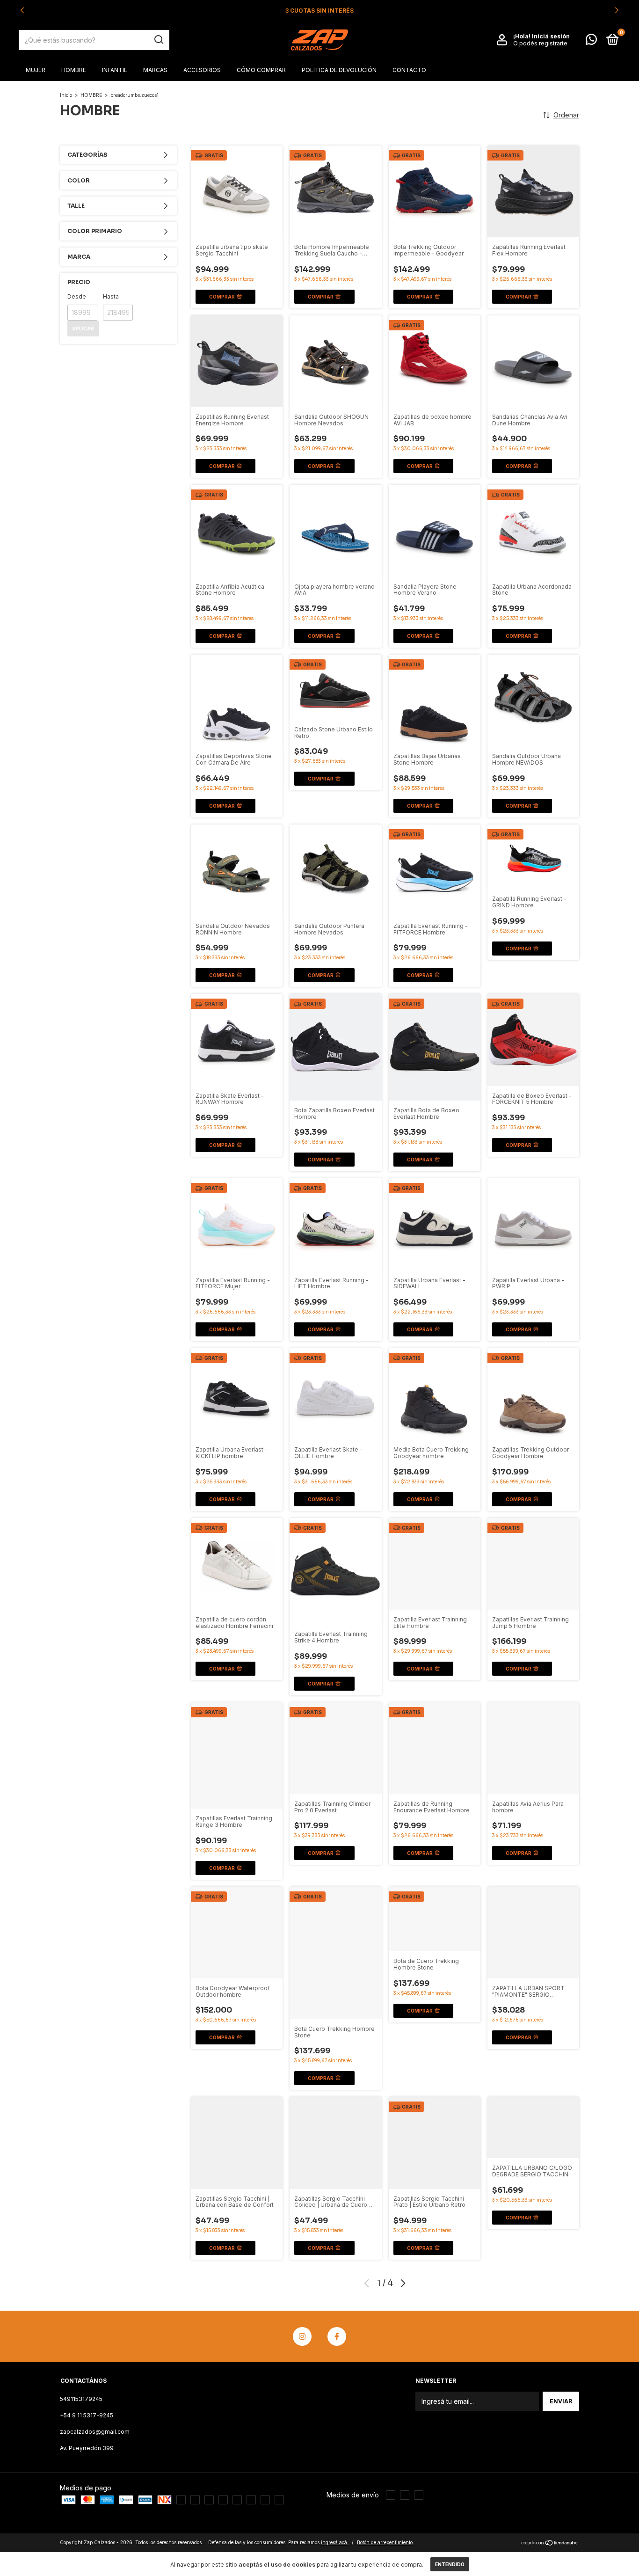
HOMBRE (74, 70)
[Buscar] (158, 40)
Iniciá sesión (551, 36)
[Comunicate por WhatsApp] (591, 41)
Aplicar (83, 328)
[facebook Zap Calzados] (337, 2336)
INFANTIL (115, 70)
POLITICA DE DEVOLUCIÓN (339, 70)
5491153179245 (81, 2399)
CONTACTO (409, 70)
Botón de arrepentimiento (385, 2542)
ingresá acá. (335, 2542)
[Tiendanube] (550, 2543)
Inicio (66, 95)
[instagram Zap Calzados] (302, 2336)
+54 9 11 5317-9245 (87, 2415)
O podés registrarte (540, 43)
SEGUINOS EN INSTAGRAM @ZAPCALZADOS (319, 11)
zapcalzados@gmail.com (95, 2432)
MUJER (36, 70)
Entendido (450, 2564)
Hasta (111, 296)
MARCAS (155, 70)
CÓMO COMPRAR (261, 70)
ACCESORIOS (202, 70)
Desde (77, 296)
